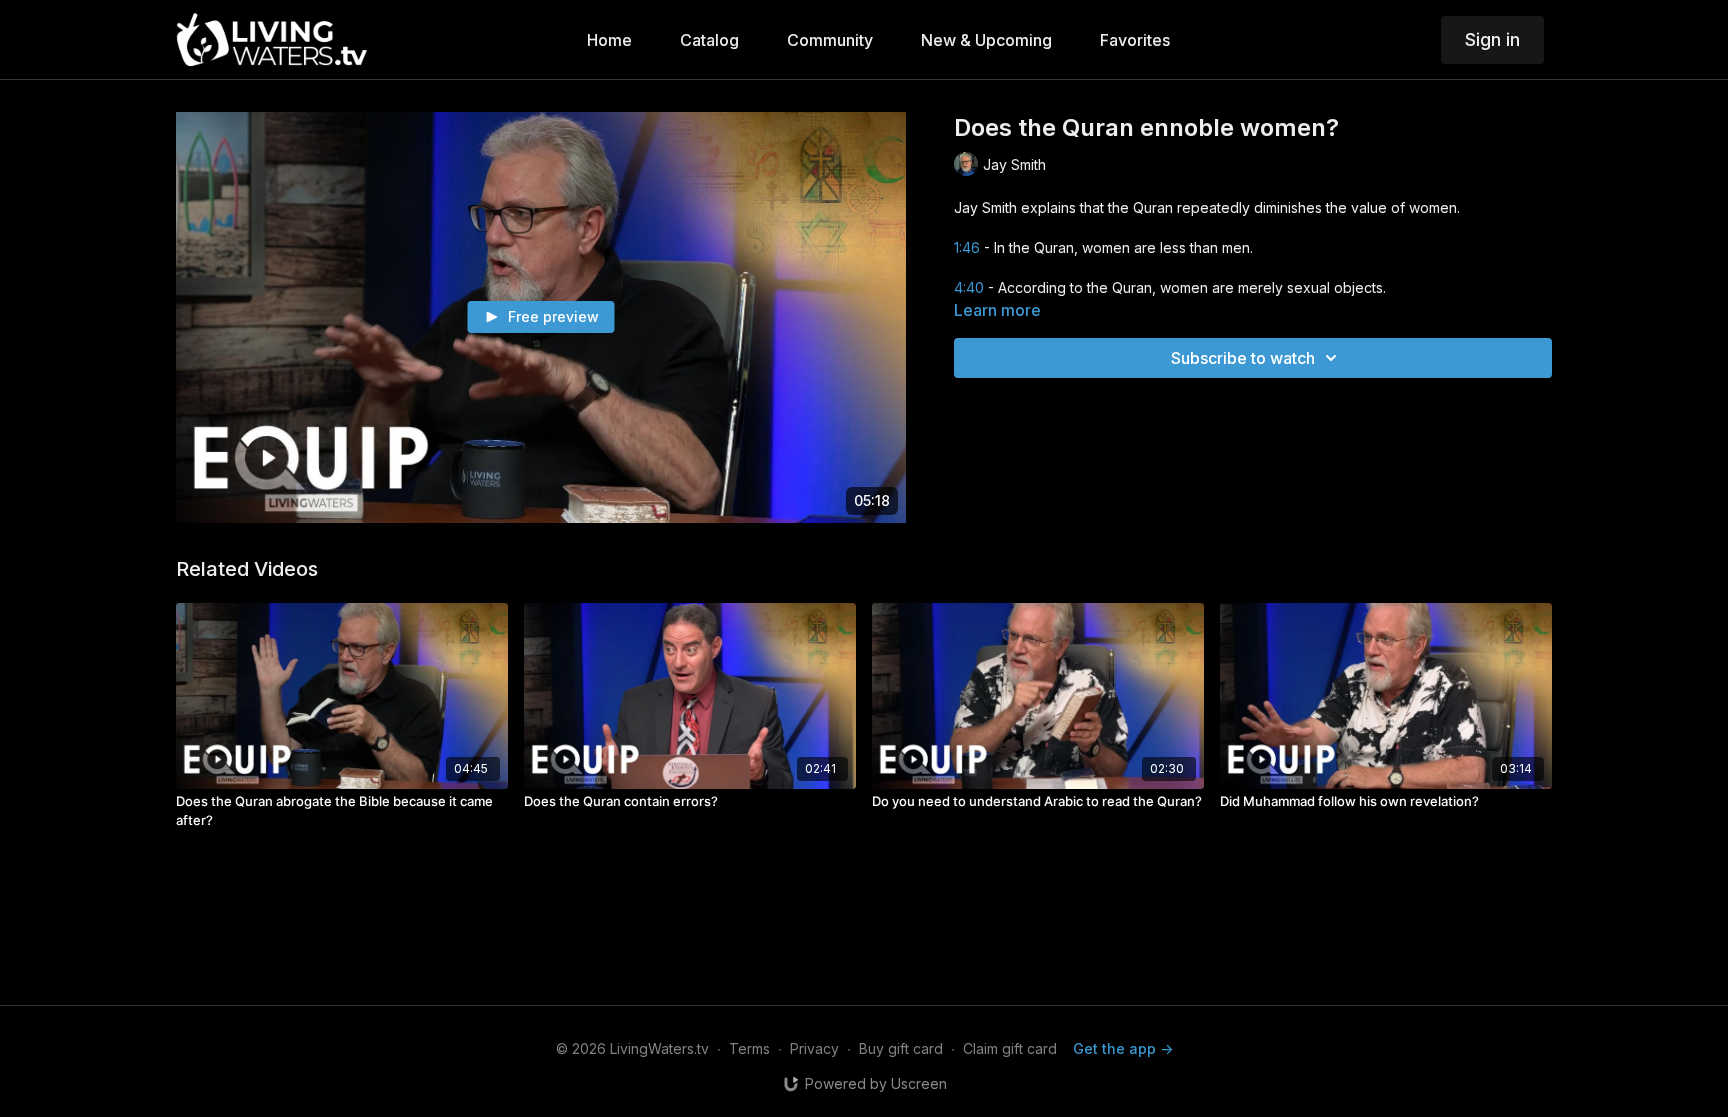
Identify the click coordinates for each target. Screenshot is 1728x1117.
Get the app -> (1123, 1048)
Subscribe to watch (1243, 358)
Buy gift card (901, 1048)
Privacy (814, 1048)
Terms (749, 1048)
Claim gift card (1010, 1048)
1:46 (967, 247)
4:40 (969, 287)
